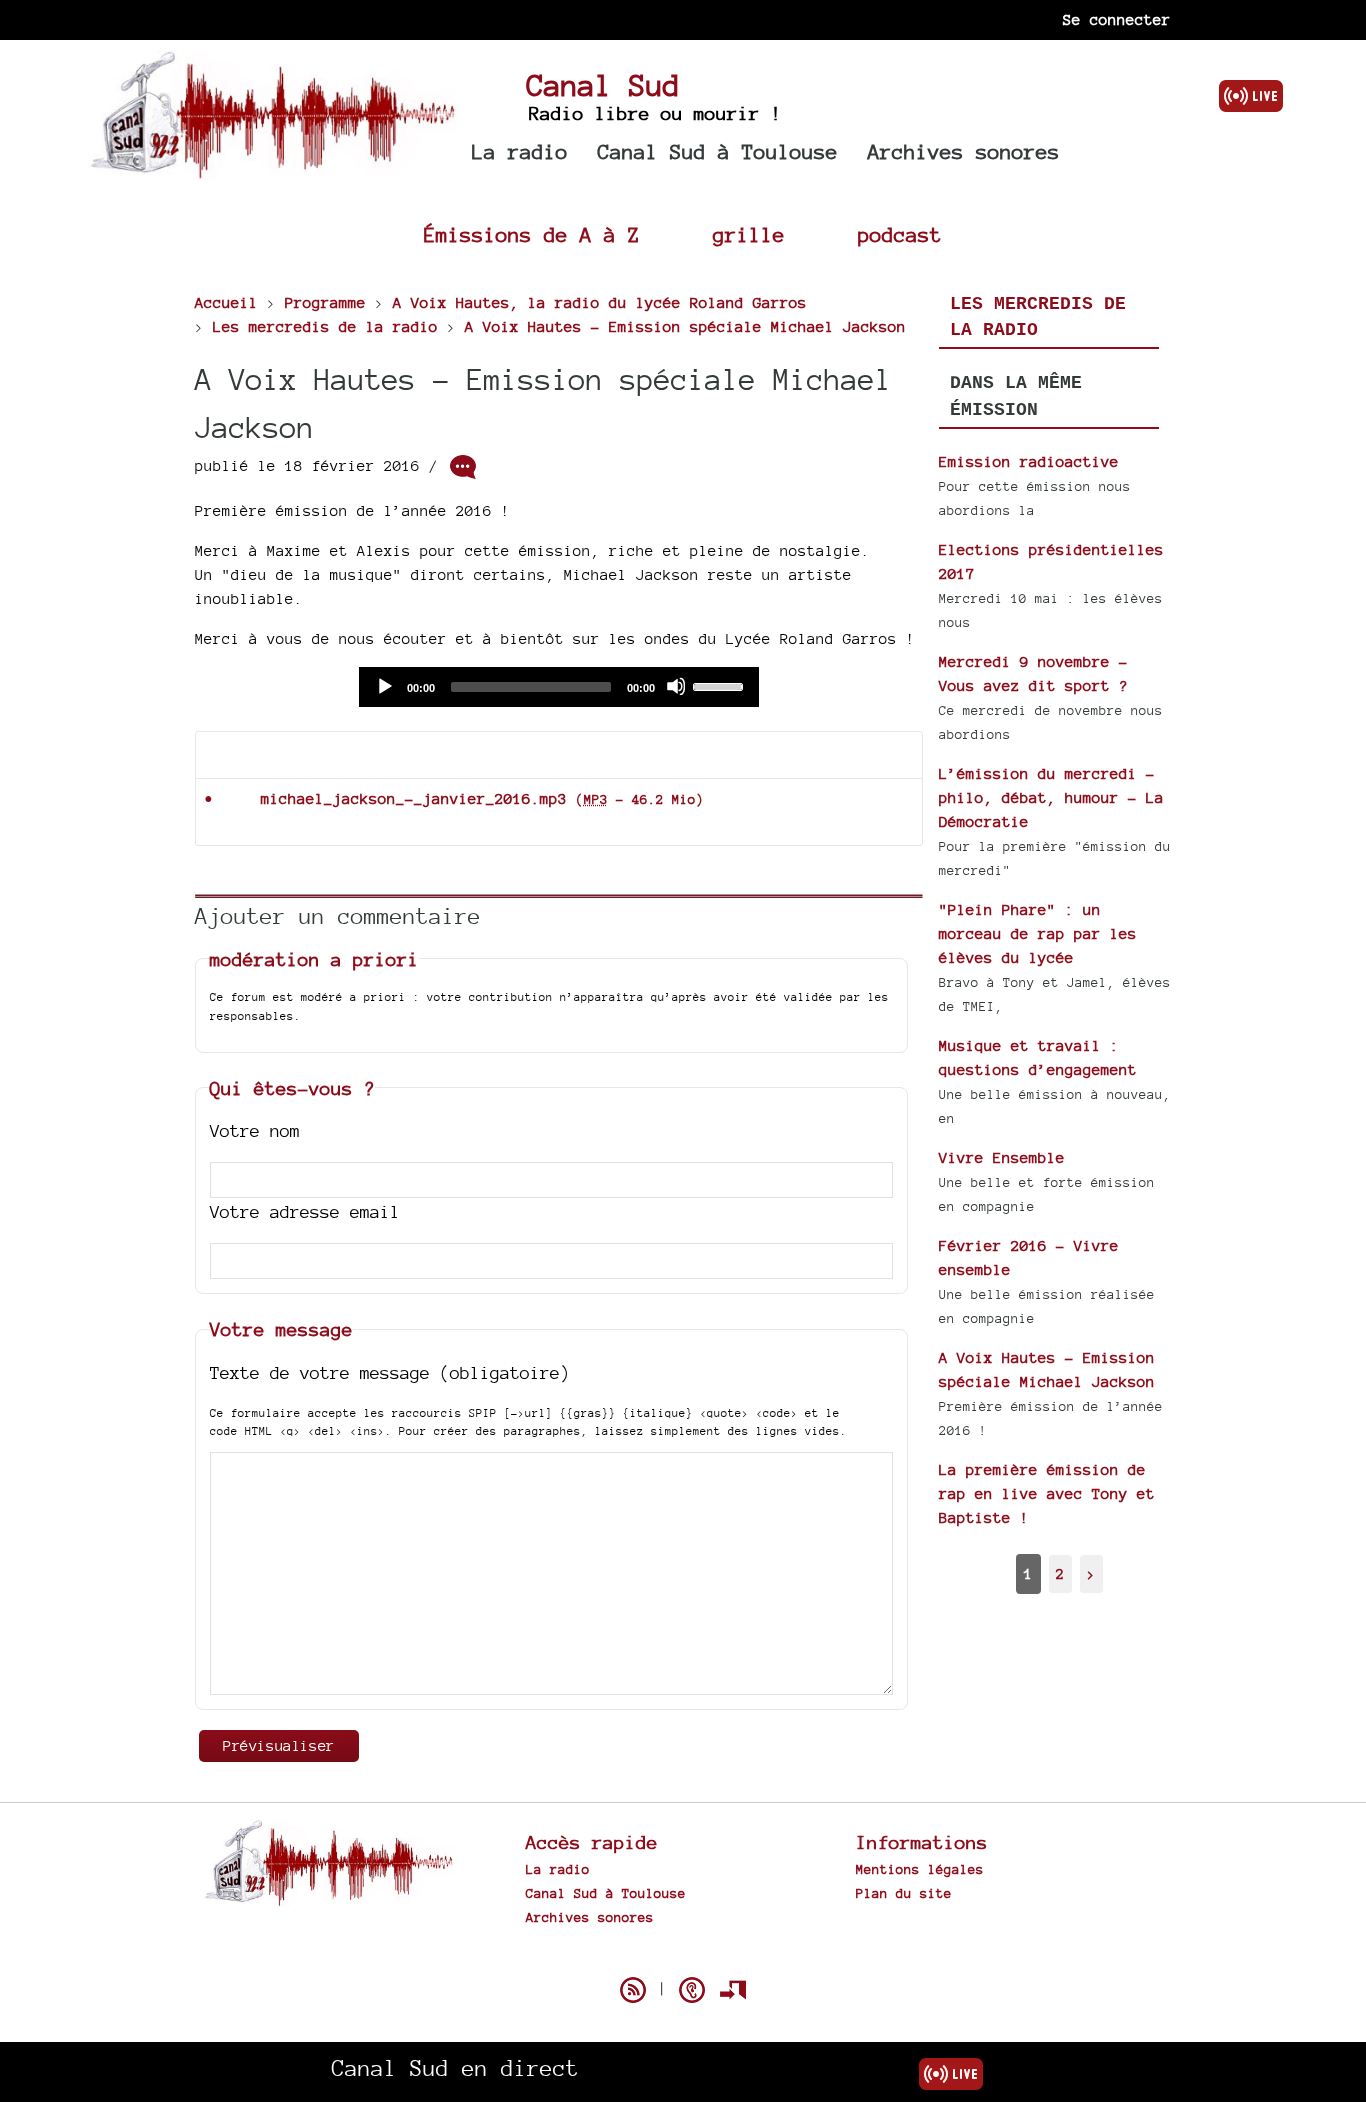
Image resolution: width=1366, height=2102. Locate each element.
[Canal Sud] (272, 169)
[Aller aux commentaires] (463, 467)
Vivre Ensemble (1002, 1157)
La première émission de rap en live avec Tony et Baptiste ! (1047, 1493)
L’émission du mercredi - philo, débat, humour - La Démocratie (1051, 797)
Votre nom (255, 1130)
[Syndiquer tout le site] (633, 1990)
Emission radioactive (1029, 461)
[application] (559, 687)
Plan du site (904, 1893)
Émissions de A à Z (532, 234)
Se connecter (1117, 19)
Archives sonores (964, 151)
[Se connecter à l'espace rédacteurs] (733, 1990)
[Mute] (676, 686)
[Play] (384, 686)
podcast (900, 234)
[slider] (721, 685)
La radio (520, 151)
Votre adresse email (305, 1211)
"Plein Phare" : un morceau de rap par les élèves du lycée (1038, 933)
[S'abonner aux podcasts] (692, 1990)
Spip (683, 1955)
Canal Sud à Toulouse (718, 151)
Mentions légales (920, 1869)
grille (749, 234)
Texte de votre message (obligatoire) (390, 1372)
